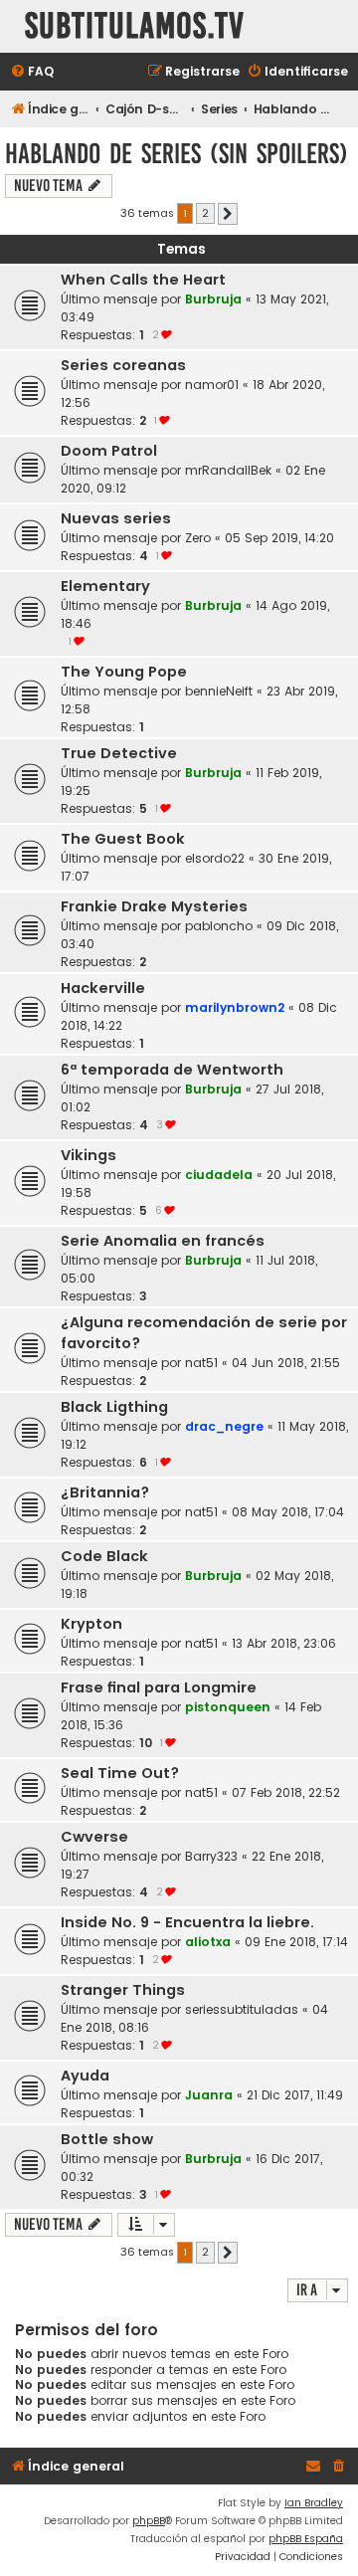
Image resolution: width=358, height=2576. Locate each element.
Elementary (105, 586)
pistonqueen (228, 1707)
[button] (228, 214)
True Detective (119, 753)
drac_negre (224, 1426)
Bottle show (107, 2139)
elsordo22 (215, 858)
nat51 (201, 1363)
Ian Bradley (314, 2503)
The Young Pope (124, 672)
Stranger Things (123, 1990)
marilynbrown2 (235, 1007)
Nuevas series (116, 518)
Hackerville (103, 988)
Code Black (104, 1556)
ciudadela (219, 1175)
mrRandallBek (228, 470)
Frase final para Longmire (159, 1687)
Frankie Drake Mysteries (154, 906)
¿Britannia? (105, 1492)
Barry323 (211, 1856)
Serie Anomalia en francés (163, 1241)
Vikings (89, 1155)
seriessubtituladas (242, 2009)
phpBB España (306, 2539)
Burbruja (213, 299)
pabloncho (219, 926)
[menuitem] (32, 72)
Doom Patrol (109, 451)
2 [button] (205, 213)
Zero (198, 538)
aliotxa (208, 1942)
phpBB (149, 2521)
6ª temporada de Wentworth (172, 1070)
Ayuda (85, 2076)
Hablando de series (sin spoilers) (177, 154)
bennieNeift (219, 691)
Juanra (209, 2095)
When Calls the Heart (143, 280)
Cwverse (94, 1837)
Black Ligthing (114, 1407)
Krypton (91, 1624)
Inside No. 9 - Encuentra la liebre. (187, 1922)
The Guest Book (123, 839)
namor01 (212, 385)
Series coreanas (123, 365)
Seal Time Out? (120, 1773)
